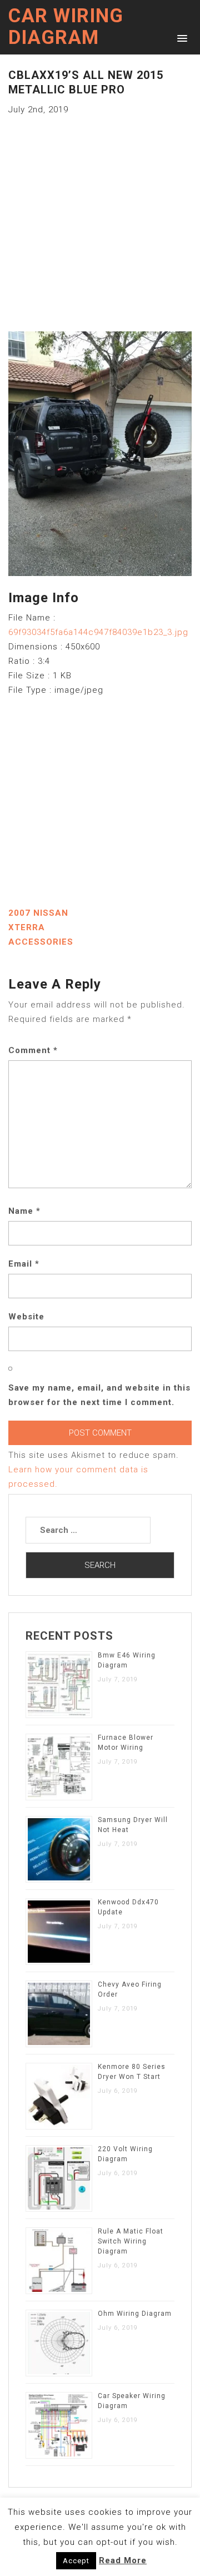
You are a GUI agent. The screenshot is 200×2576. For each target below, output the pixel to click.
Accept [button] (76, 2561)
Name (24, 1211)
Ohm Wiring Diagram (135, 2314)
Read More (123, 2560)
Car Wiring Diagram (66, 27)
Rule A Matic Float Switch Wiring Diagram (131, 2241)
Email (24, 1264)
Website (26, 1317)
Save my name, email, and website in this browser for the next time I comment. (99, 1395)
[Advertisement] (100, 217)
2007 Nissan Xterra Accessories (41, 927)
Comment (33, 1050)
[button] (180, 38)
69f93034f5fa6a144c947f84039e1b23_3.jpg (98, 632)
